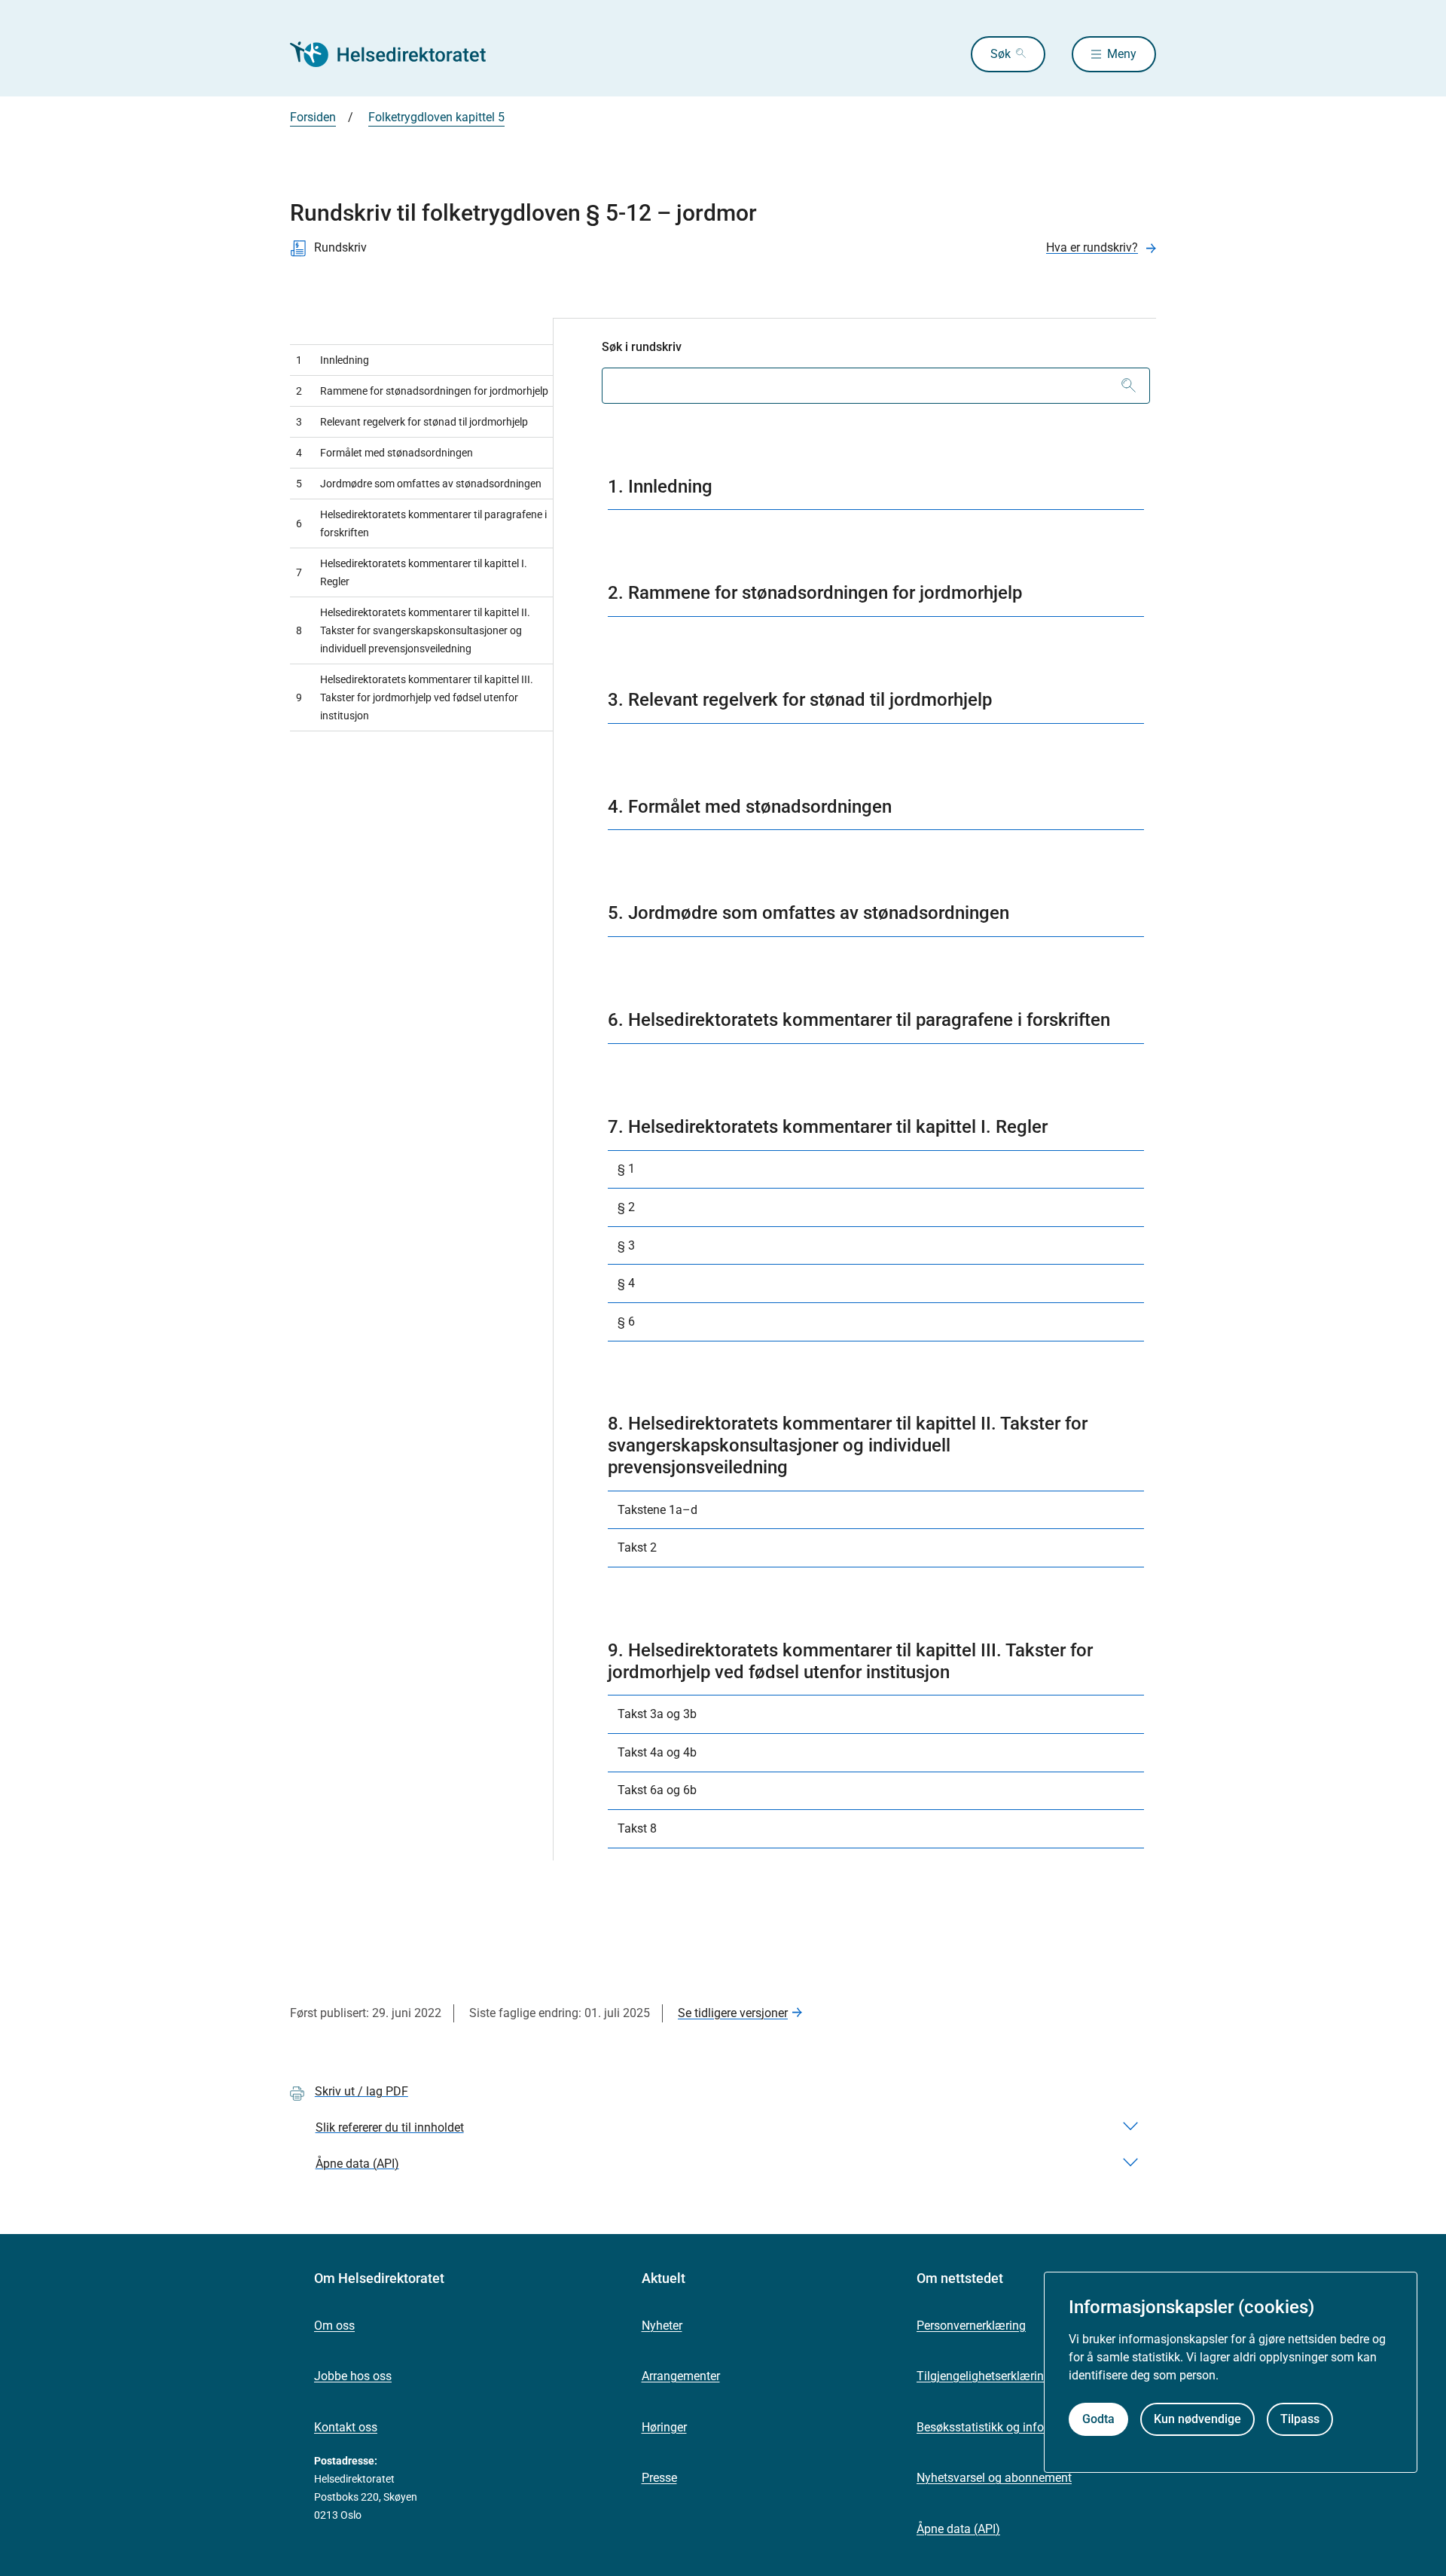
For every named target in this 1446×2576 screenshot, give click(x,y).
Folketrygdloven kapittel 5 (436, 117)
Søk (1001, 54)
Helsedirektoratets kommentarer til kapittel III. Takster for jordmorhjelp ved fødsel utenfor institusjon (415, 697)
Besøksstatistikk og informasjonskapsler (1024, 2427)
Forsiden (313, 117)
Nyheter (662, 2326)
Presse (659, 2478)
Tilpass (1300, 2419)
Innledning (333, 360)
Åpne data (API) (958, 2529)
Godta (1098, 2419)
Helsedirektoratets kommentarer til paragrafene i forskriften (421, 523)
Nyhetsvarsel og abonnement (994, 2478)
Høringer (664, 2427)
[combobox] (876, 386)
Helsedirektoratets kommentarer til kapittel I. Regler (412, 572)
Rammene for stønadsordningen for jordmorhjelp (422, 391)
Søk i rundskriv (642, 347)
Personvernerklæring (971, 2326)
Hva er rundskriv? (1092, 247)
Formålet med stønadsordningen (384, 453)
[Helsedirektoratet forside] (398, 54)
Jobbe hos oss (353, 2376)
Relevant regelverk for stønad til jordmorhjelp (412, 422)
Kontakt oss (346, 2427)
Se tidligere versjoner (733, 2013)
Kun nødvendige (1197, 2419)
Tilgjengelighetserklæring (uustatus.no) (1021, 2376)
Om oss (334, 2326)
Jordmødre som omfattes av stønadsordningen (419, 484)
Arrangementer (681, 2376)
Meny (1122, 54)
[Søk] (1129, 386)
